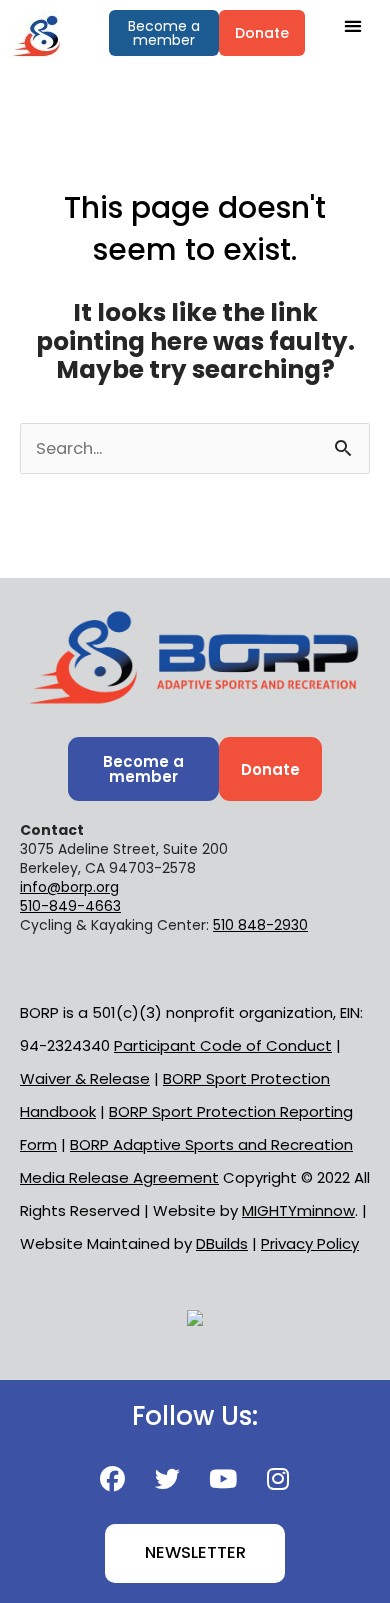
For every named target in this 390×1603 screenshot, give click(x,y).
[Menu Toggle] (353, 25)
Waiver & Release (85, 1078)
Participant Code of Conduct (223, 1045)
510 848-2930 (260, 925)
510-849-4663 (70, 906)
